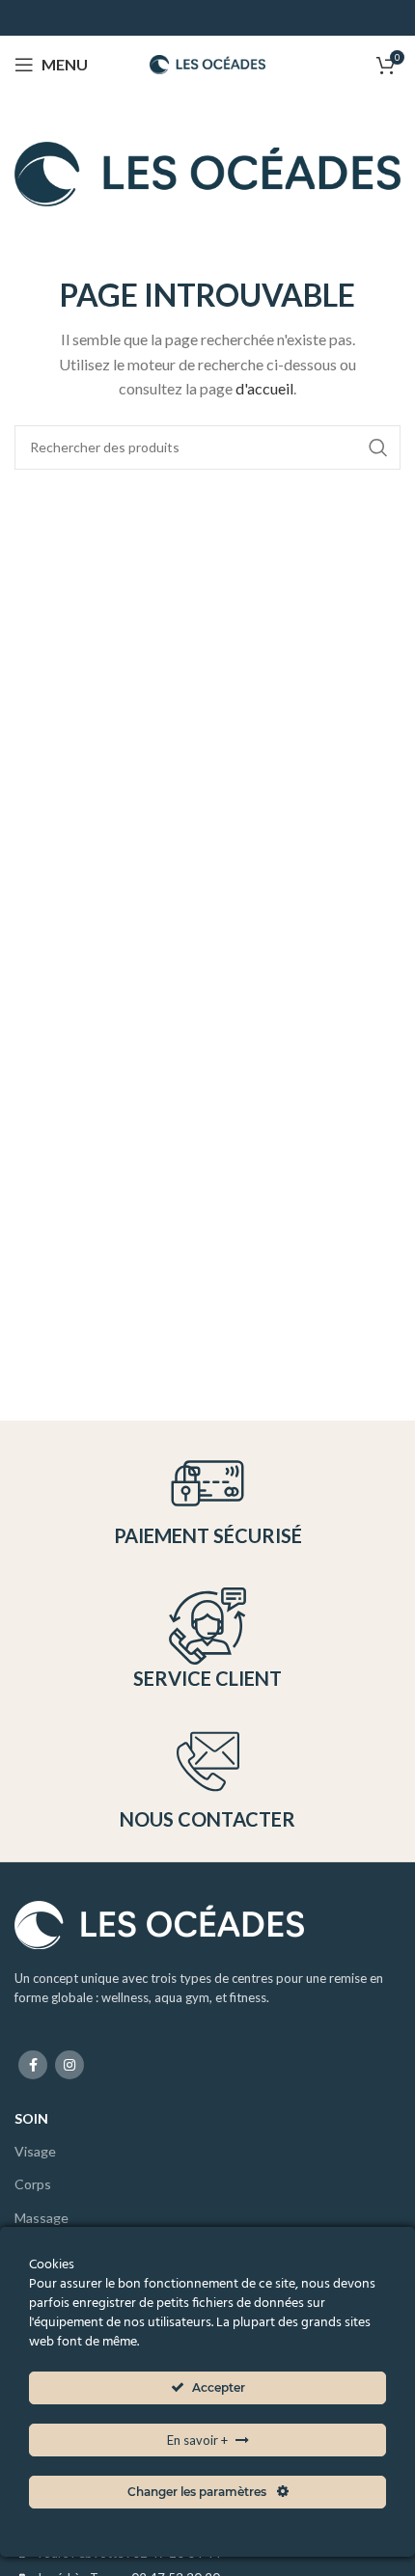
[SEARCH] (378, 447)
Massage (41, 2218)
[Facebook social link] (33, 2065)
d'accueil (264, 388)
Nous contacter (207, 1819)
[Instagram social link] (69, 2065)
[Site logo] (207, 62)
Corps (33, 2184)
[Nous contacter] (208, 1762)
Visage (35, 2151)
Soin (31, 2118)
